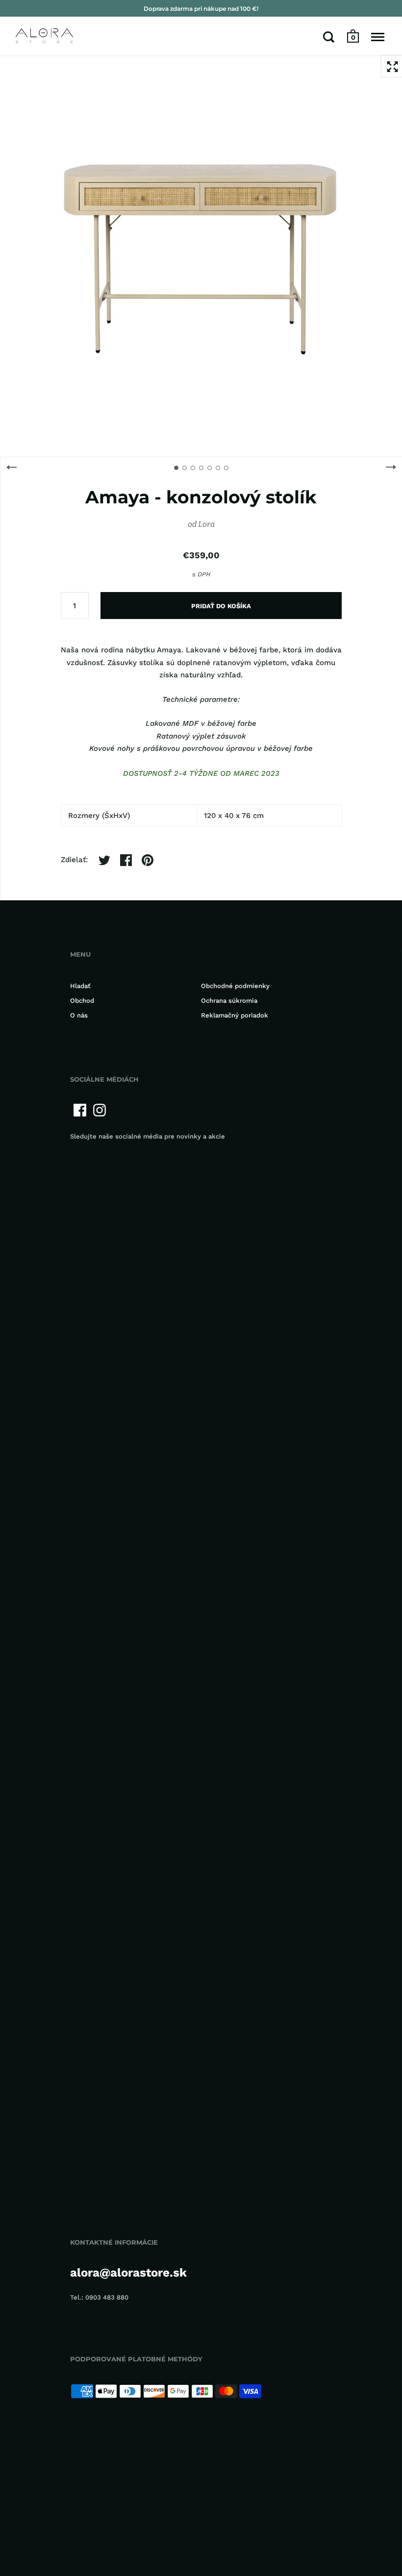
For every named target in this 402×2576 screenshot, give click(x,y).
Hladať (80, 986)
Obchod (82, 1001)
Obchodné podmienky (235, 986)
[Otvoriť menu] (378, 37)
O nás (79, 1015)
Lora (206, 524)
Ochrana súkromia (229, 1001)
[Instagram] (100, 1110)
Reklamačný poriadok (235, 1015)
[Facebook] (80, 1110)
